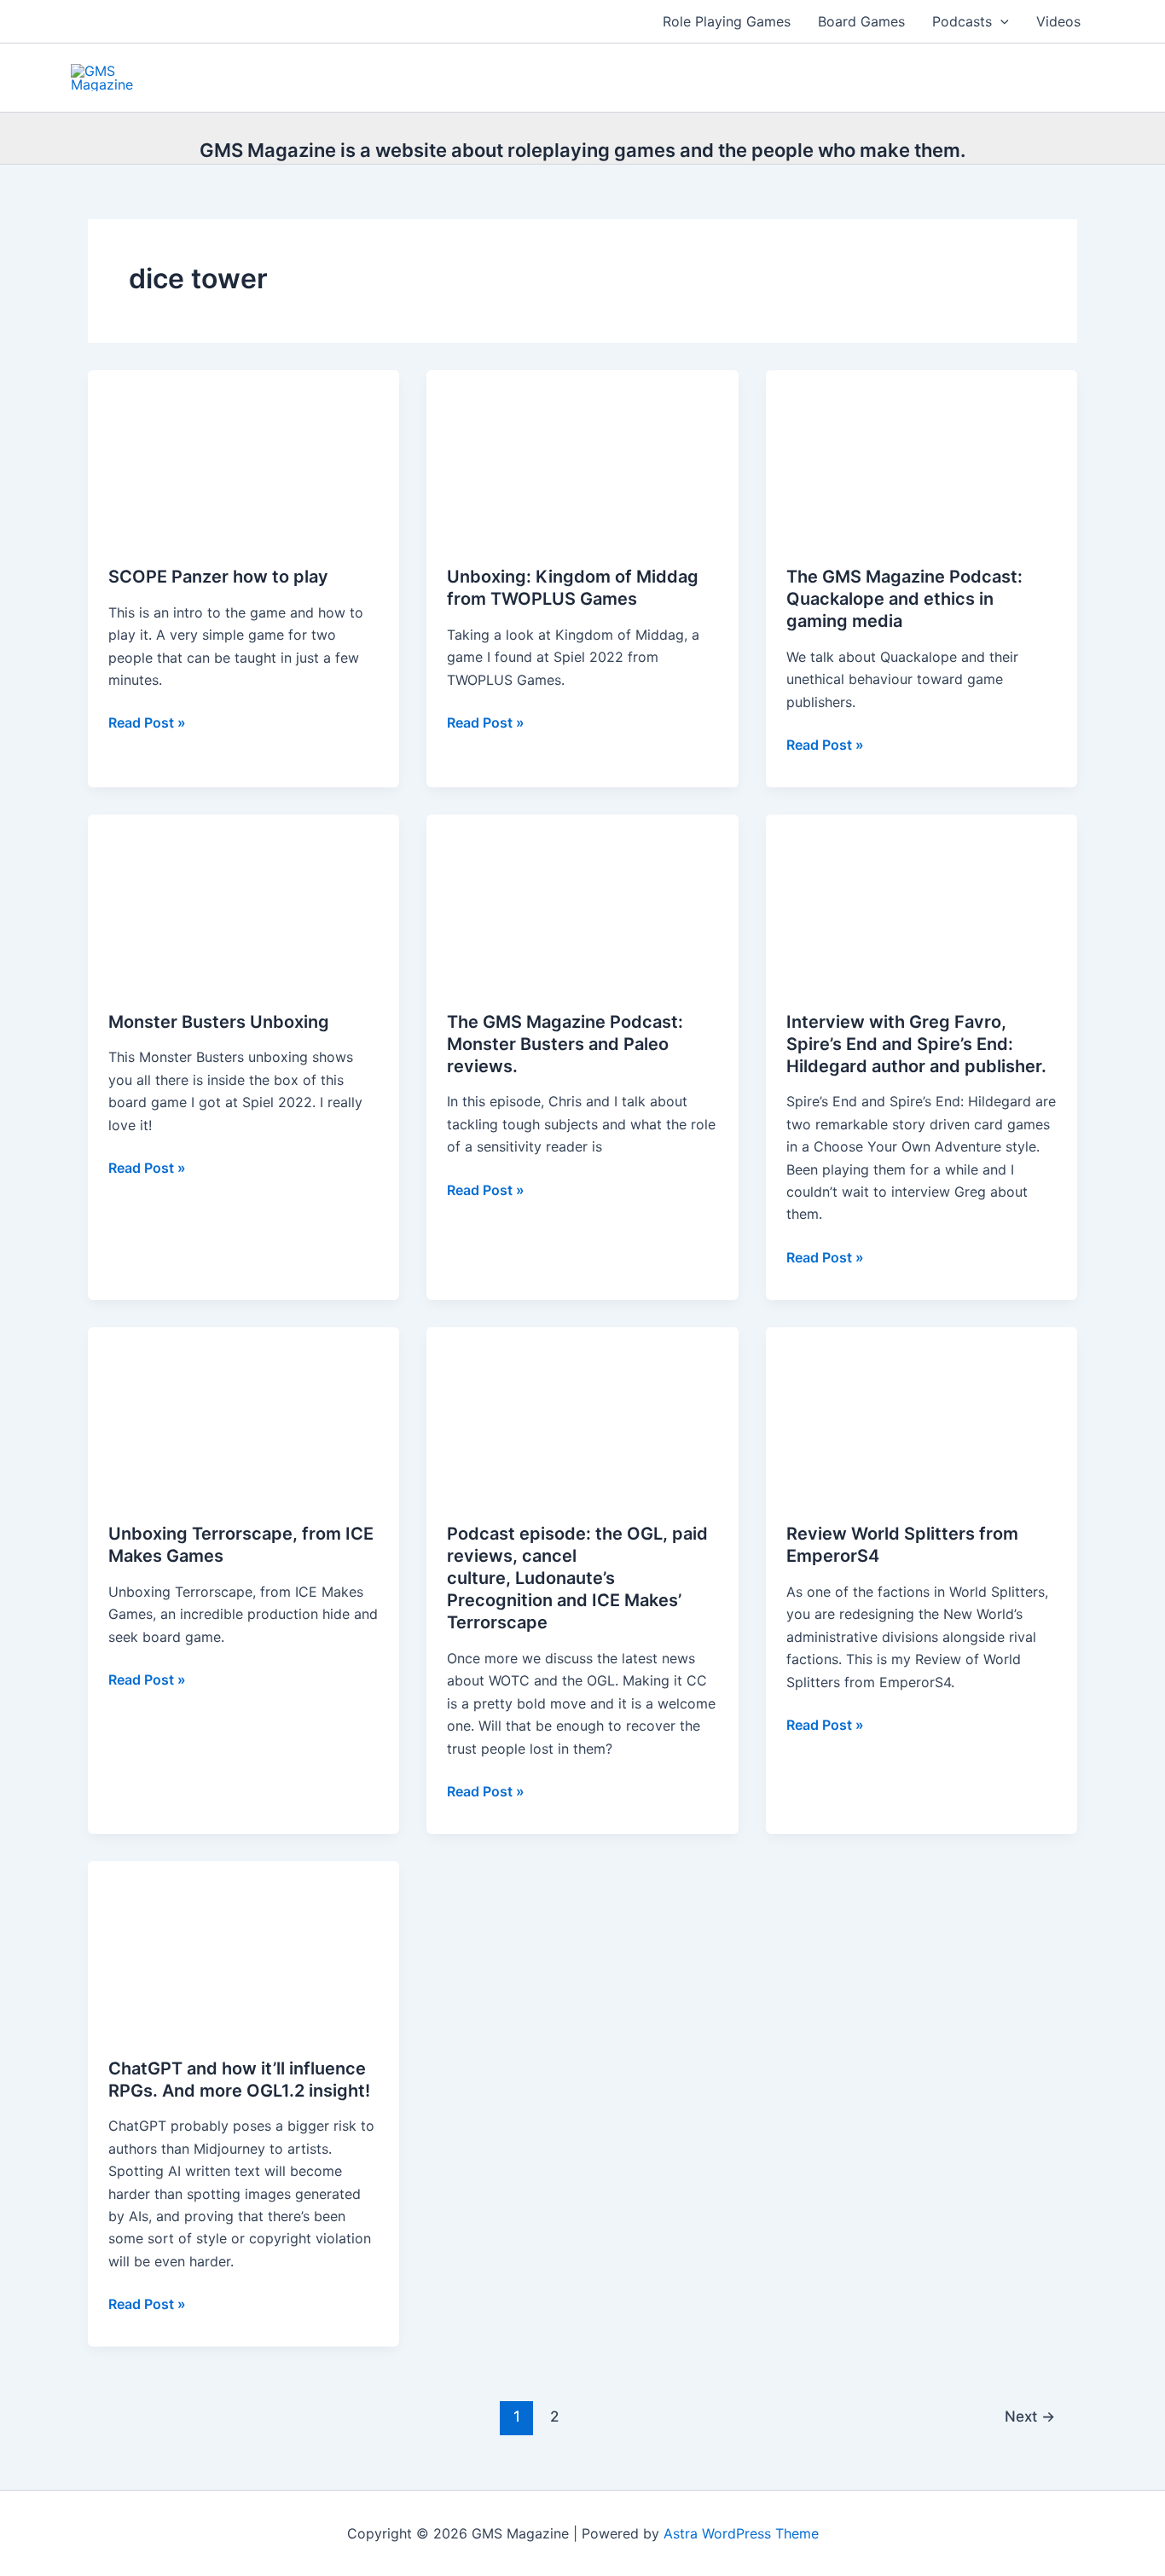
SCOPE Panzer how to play (218, 577)
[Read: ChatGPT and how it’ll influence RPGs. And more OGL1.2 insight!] (243, 1947)
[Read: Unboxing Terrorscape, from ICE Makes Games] (243, 1413)
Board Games (861, 21)
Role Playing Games (727, 21)
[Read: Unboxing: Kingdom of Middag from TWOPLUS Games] (582, 456)
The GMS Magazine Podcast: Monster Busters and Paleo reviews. (565, 1044)
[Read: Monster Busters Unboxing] (243, 901)
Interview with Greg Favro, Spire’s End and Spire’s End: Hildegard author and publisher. (916, 1044)
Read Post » (147, 723)
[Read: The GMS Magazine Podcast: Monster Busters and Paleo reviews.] (582, 901)
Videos (1058, 21)
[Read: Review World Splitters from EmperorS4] (922, 1413)
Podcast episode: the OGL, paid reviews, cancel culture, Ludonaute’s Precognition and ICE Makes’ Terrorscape (577, 1578)
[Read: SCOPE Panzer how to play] (243, 456)
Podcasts (962, 21)
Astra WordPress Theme (741, 2533)
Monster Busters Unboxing (219, 1022)
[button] (1000, 21)
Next (1030, 2416)
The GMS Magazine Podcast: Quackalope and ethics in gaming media (904, 599)
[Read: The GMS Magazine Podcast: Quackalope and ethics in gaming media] (922, 456)
